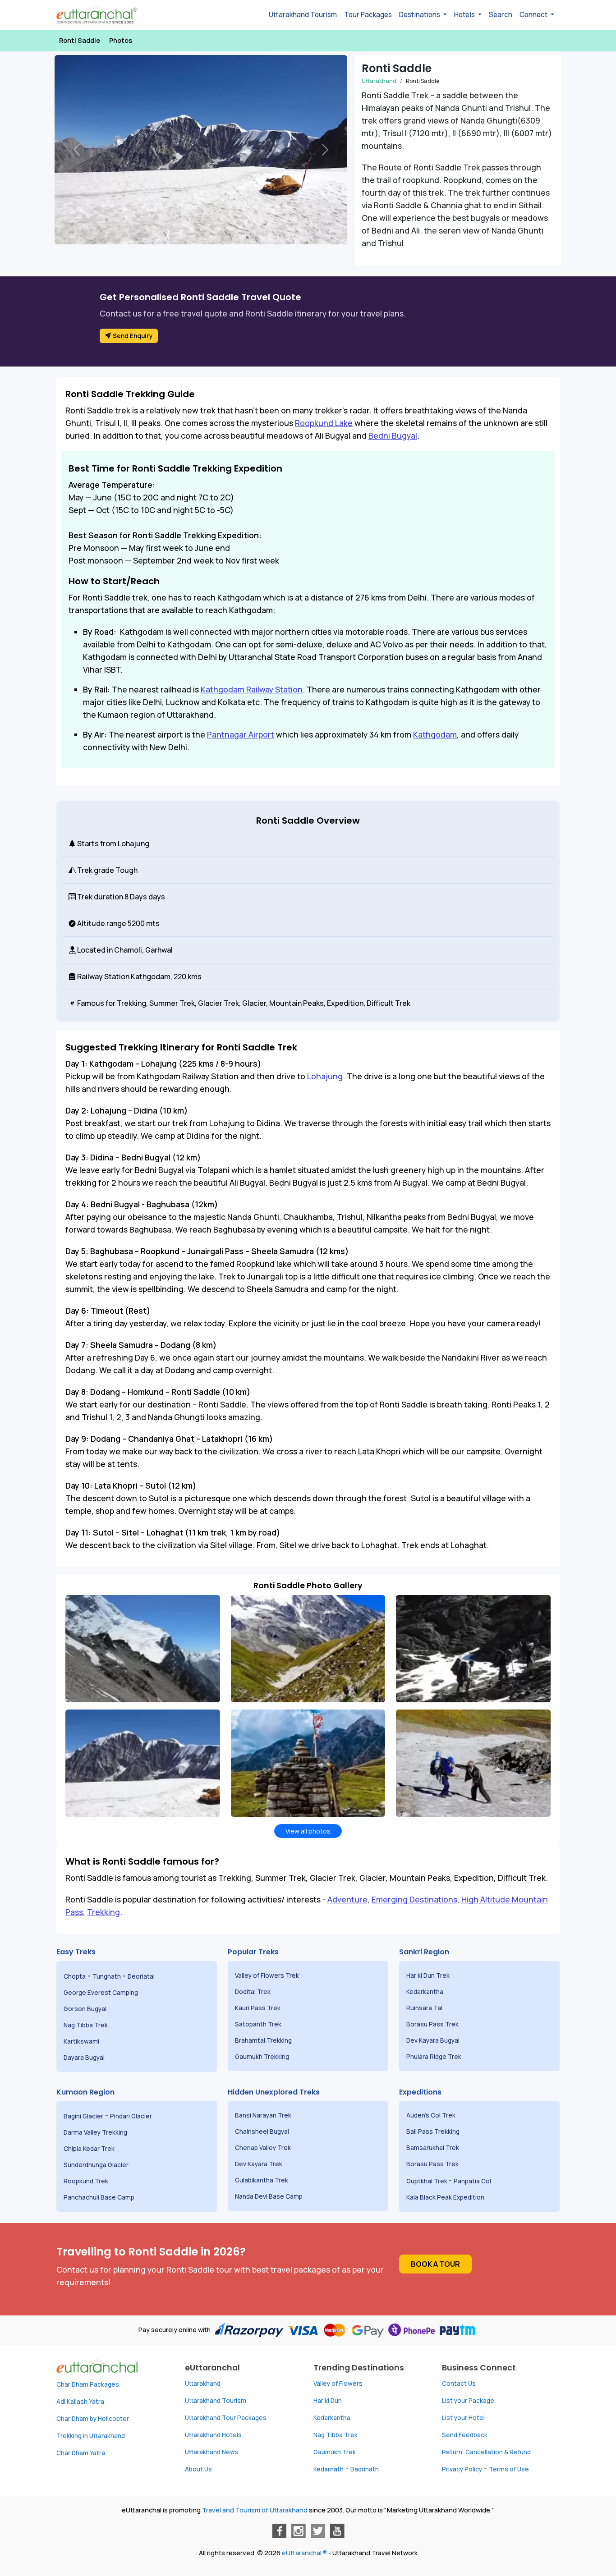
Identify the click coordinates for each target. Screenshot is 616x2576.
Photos (121, 40)
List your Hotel (463, 2418)
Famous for (96, 1003)
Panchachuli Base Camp (99, 2197)
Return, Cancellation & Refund (486, 2452)
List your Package (468, 2401)
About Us (198, 2469)
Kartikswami (81, 2041)
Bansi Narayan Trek (264, 2115)
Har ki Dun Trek (429, 1976)
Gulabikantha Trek (262, 2180)
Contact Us (459, 2383)
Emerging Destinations (414, 1899)
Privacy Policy (462, 2469)
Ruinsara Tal (425, 2008)
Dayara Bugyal (85, 2058)
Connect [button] (534, 15)
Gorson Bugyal (86, 2009)
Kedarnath (329, 2469)
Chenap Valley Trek (264, 2148)
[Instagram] (299, 2531)
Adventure (347, 1899)
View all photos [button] (308, 1831)
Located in (94, 950)
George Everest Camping (101, 1993)
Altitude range (101, 923)
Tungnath (107, 1976)
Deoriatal (141, 1976)
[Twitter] (318, 2531)
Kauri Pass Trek (258, 2008)
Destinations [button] (420, 15)
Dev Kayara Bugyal (433, 2040)
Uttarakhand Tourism (303, 15)
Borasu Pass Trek (433, 2024)
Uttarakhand (203, 2383)
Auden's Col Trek (432, 2115)
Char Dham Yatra (81, 2453)
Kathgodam (435, 734)
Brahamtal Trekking (264, 2040)
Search (501, 15)
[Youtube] (337, 2531)
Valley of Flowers (338, 2383)
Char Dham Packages (88, 2384)
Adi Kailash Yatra (80, 2402)
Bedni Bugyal (393, 435)
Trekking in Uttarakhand (91, 2436)
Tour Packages (368, 15)
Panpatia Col (473, 2181)
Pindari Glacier (132, 2116)
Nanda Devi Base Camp (269, 2196)
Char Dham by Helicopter (93, 2419)
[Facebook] (279, 2531)
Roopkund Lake (324, 423)
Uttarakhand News (212, 2452)
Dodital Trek (253, 1992)
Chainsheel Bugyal (263, 2131)
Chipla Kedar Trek (90, 2149)
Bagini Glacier (83, 2116)
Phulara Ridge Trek (434, 2057)
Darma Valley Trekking (96, 2132)
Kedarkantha (425, 1992)
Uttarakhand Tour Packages (226, 2418)
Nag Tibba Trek (86, 2025)
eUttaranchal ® (304, 2553)
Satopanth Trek (260, 2024)
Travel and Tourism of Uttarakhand (255, 2510)
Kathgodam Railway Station (252, 689)
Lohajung (325, 1076)
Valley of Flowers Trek (268, 1976)
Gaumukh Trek (335, 2452)
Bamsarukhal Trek (433, 2148)
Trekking (103, 1912)
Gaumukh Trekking (262, 2057)
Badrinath (365, 2469)
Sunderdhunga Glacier (97, 2165)
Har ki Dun (328, 2401)
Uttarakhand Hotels (213, 2435)
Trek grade (95, 870)
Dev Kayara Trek (259, 2164)
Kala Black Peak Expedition (446, 2197)
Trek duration (99, 897)
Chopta (75, 1976)
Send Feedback (465, 2435)
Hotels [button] (465, 15)
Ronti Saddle (80, 40)
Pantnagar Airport (241, 734)
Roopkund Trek (87, 2181)
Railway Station (103, 976)
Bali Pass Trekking (433, 2131)
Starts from (96, 843)
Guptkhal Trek (428, 2181)
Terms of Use (509, 2469)
